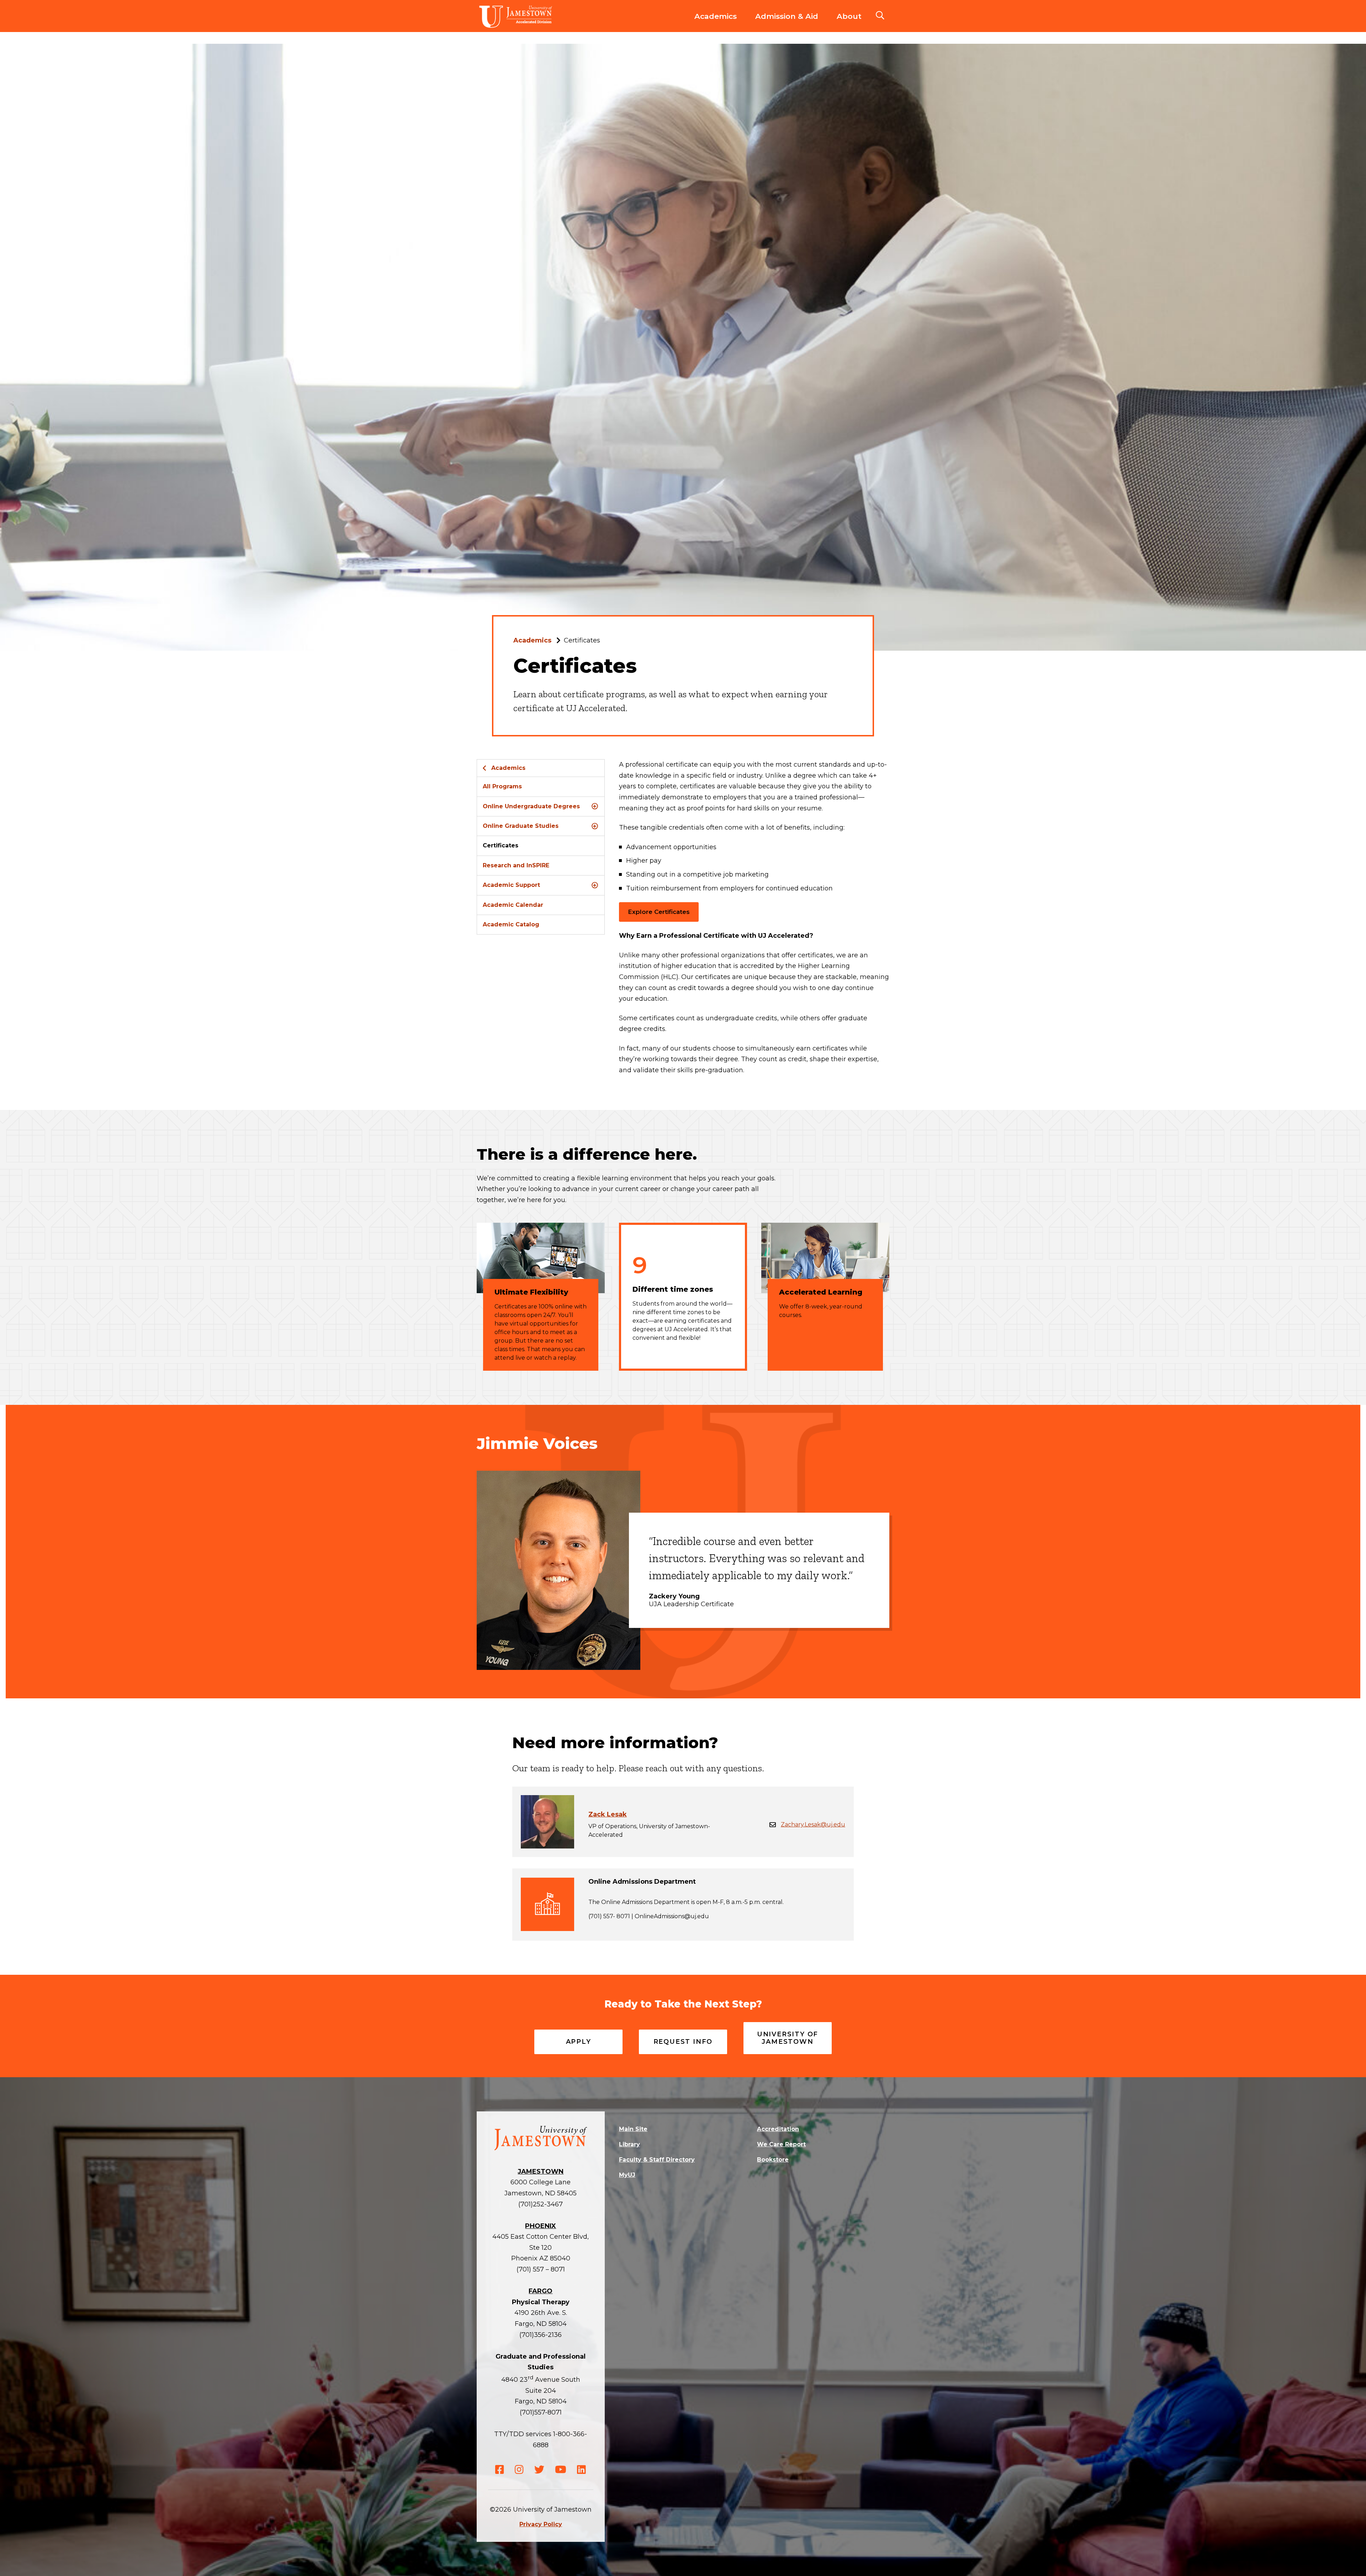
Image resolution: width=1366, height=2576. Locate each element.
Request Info (683, 2042)
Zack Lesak (608, 1814)
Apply (579, 2042)
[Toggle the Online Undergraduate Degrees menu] (595, 806)
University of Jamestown (788, 2038)
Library (629, 2144)
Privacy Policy (541, 2524)
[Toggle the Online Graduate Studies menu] (595, 826)
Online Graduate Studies (521, 826)
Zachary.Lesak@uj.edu (813, 1824)
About (849, 16)
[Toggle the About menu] (849, 23)
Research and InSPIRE (516, 865)
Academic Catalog (511, 924)
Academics (716, 16)
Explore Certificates (659, 912)
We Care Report (781, 2144)
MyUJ (627, 2175)
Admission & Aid (787, 16)
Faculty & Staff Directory (657, 2160)
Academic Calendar (513, 905)
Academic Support (511, 885)
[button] (880, 16)
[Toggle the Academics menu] (716, 23)
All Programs (502, 786)
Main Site (633, 2129)
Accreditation (778, 2129)
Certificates (501, 845)
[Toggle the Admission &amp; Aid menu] (787, 23)
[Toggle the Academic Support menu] (595, 885)
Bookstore (773, 2160)
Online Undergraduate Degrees (531, 806)
